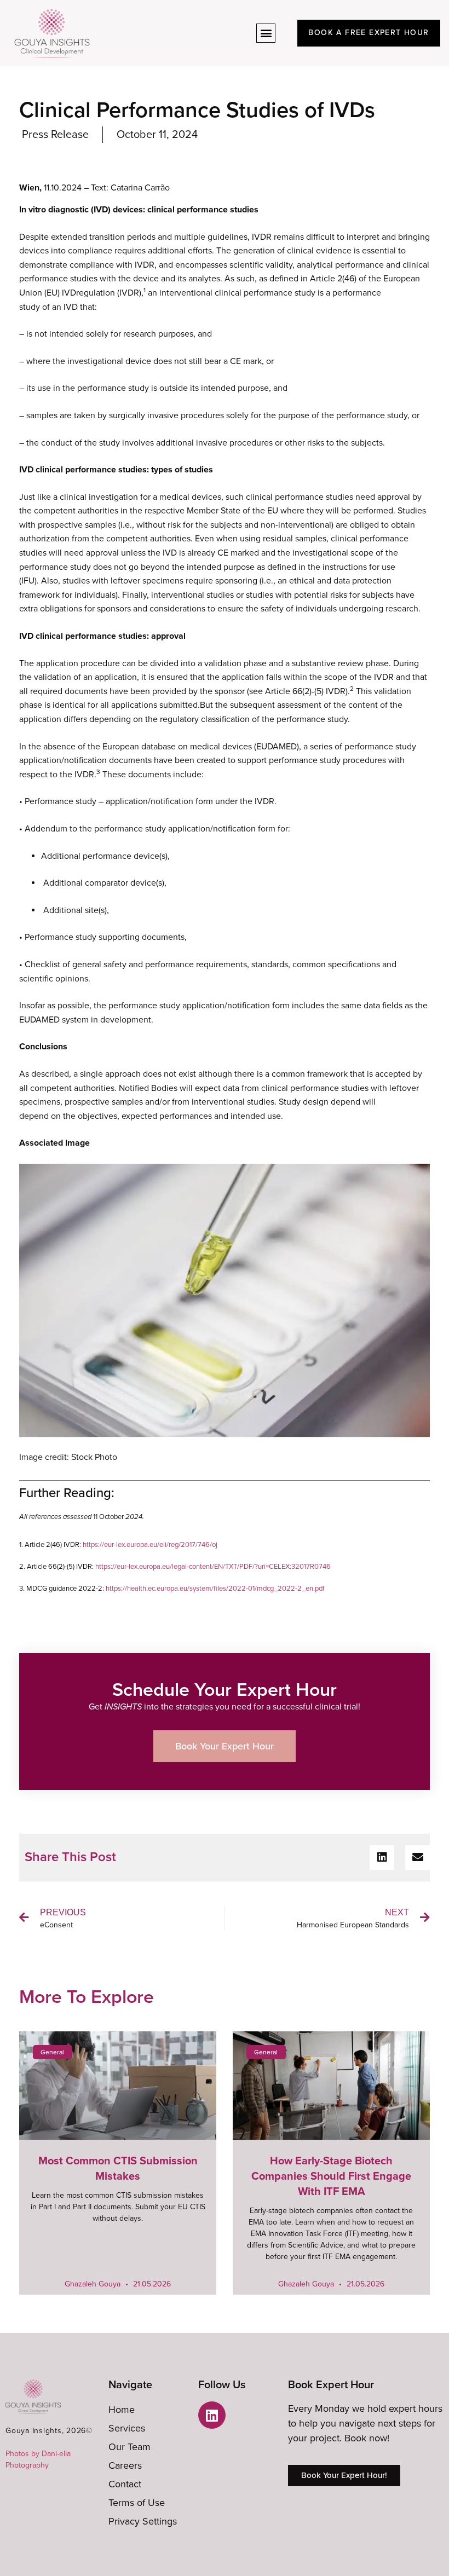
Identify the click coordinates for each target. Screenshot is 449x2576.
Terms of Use (137, 2503)
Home (122, 2410)
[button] (266, 33)
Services (127, 2428)
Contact (125, 2484)
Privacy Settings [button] (143, 2521)
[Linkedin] (212, 2415)
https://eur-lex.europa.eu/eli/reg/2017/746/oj (150, 1545)
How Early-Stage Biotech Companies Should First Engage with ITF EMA (331, 2176)
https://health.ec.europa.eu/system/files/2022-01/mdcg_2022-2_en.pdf (215, 1589)
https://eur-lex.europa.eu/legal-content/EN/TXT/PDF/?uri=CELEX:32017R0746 (213, 1567)
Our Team (129, 2447)
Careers (125, 2465)
